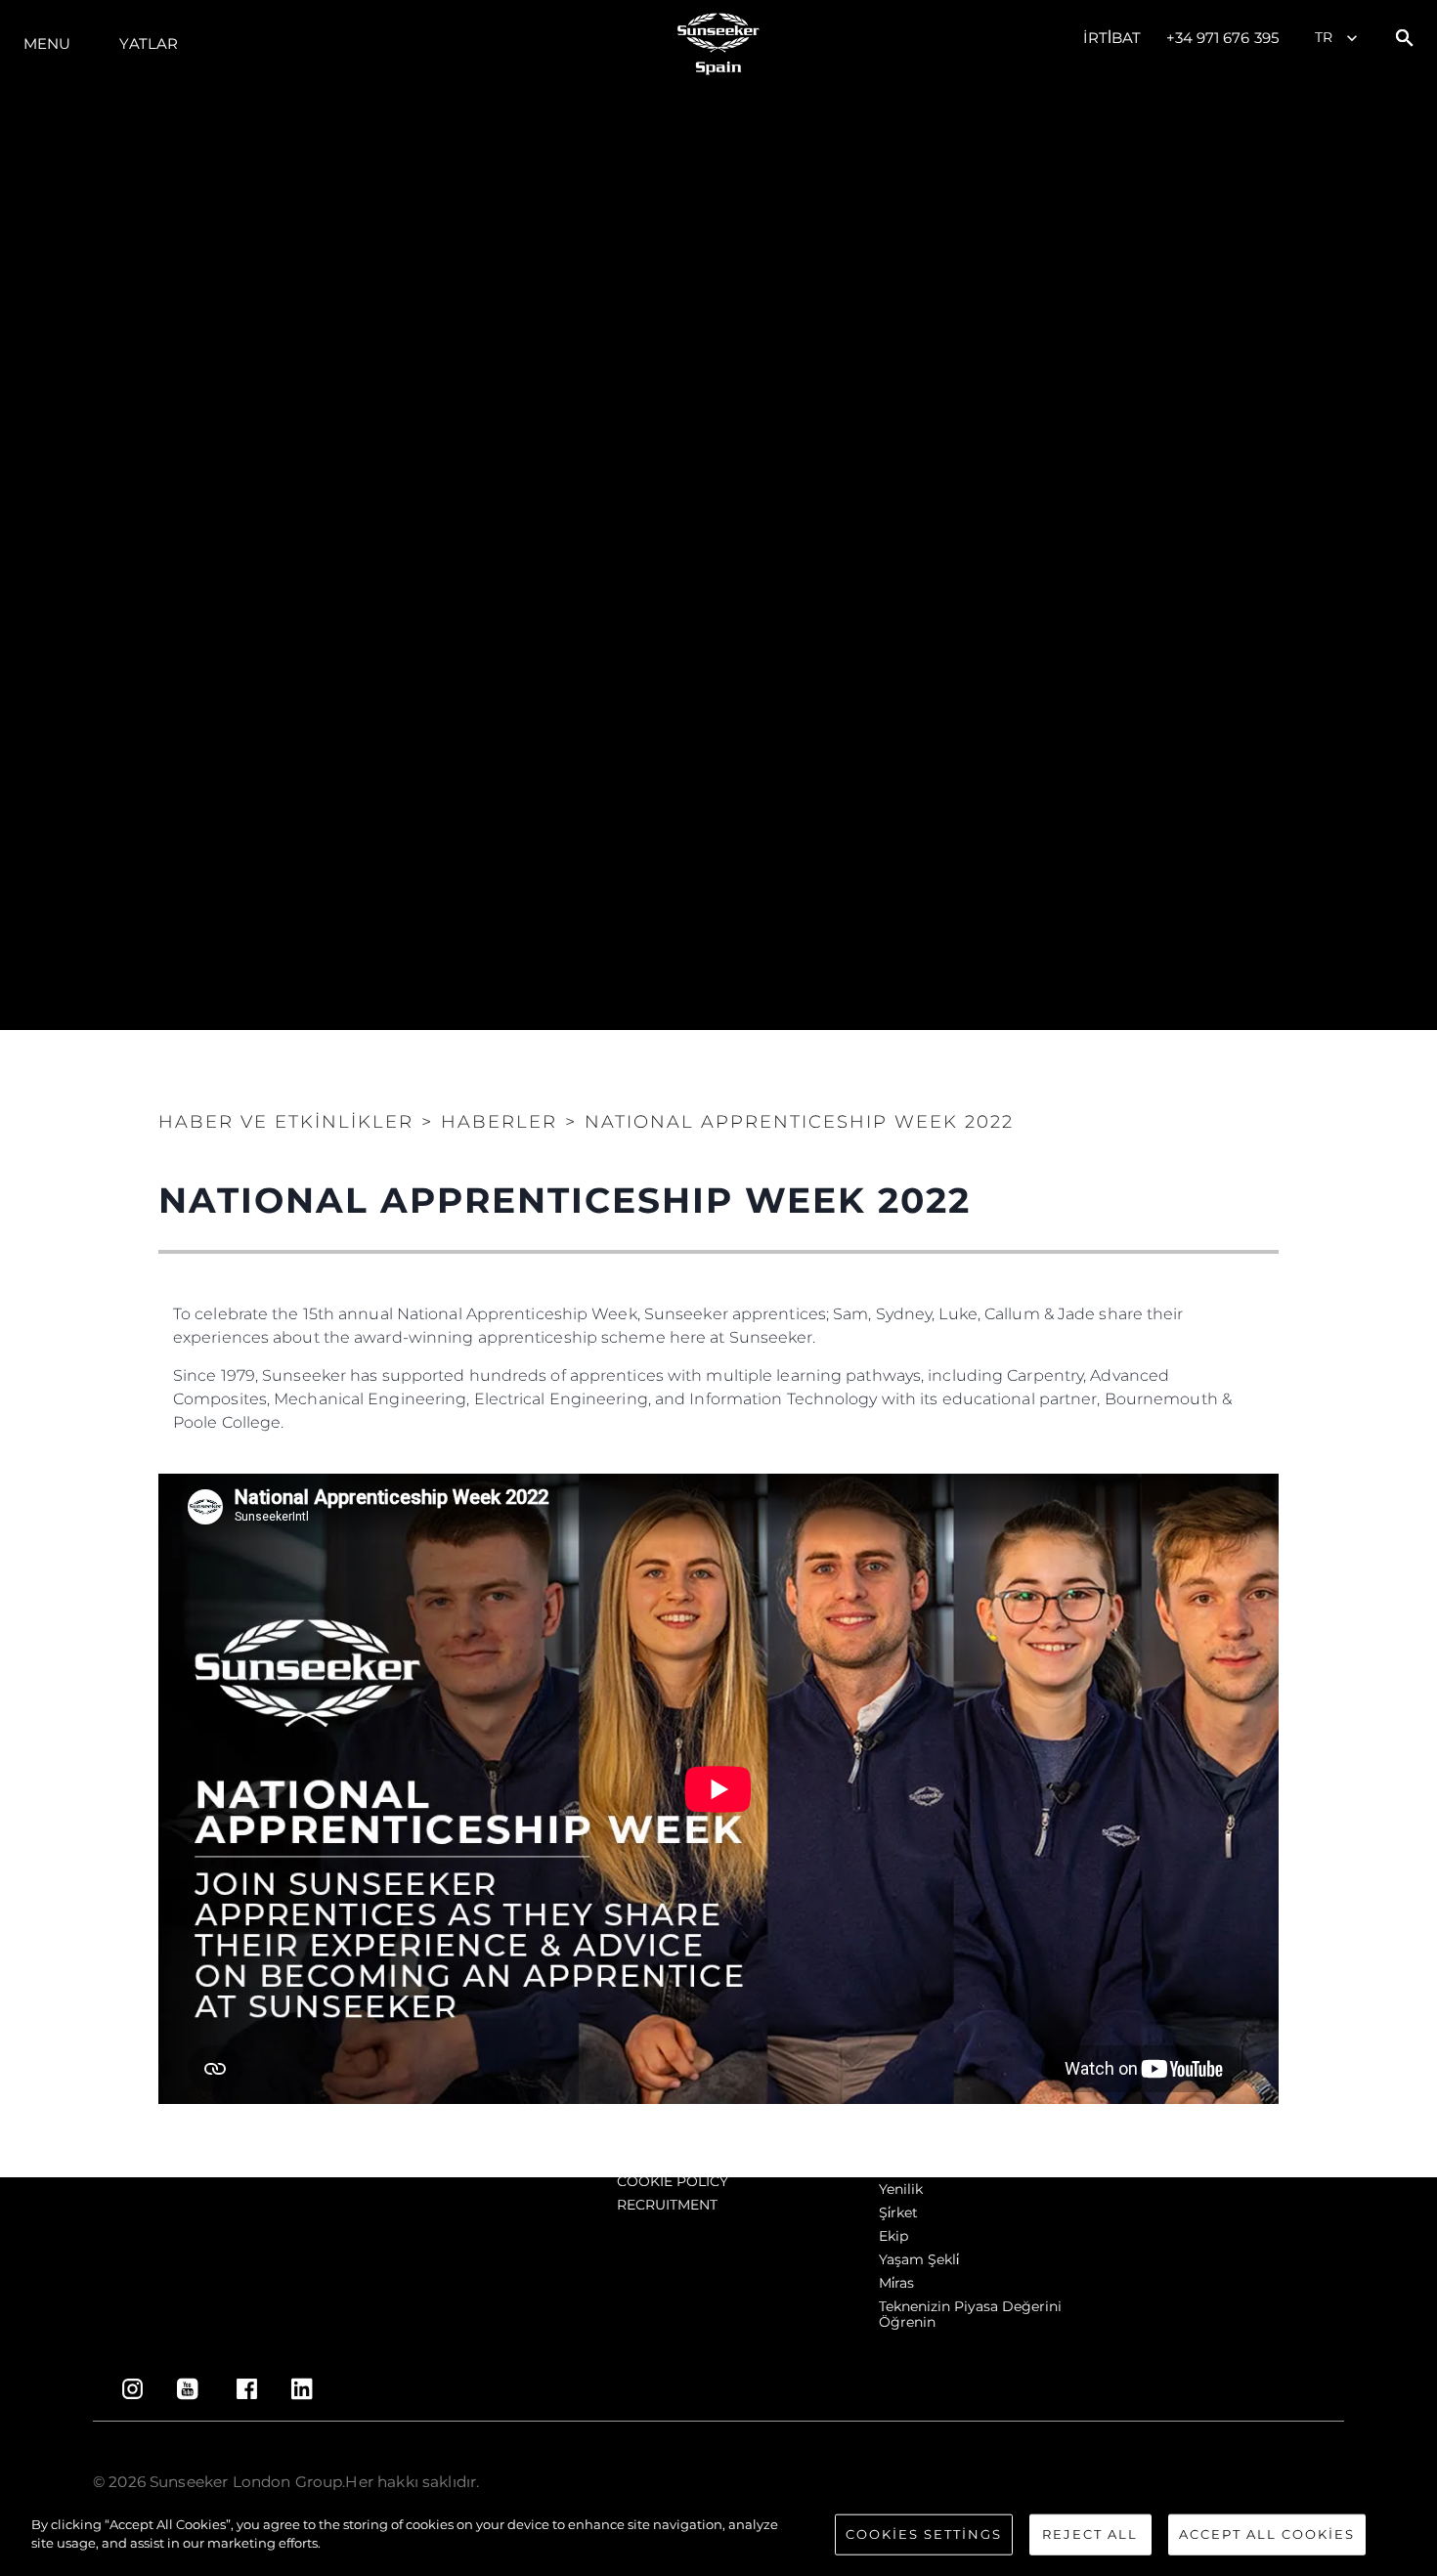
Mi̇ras (896, 2283)
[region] (718, 2536)
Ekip (893, 2236)
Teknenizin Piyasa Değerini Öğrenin (970, 2314)
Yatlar (149, 43)
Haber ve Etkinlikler (286, 1122)
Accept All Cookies (1267, 2534)
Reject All (1090, 2534)
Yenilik (901, 2189)
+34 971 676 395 (1223, 38)
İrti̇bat (1112, 38)
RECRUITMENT (667, 2205)
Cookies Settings (924, 2534)
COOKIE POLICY (673, 2181)
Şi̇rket (898, 2212)
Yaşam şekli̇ (919, 2259)
